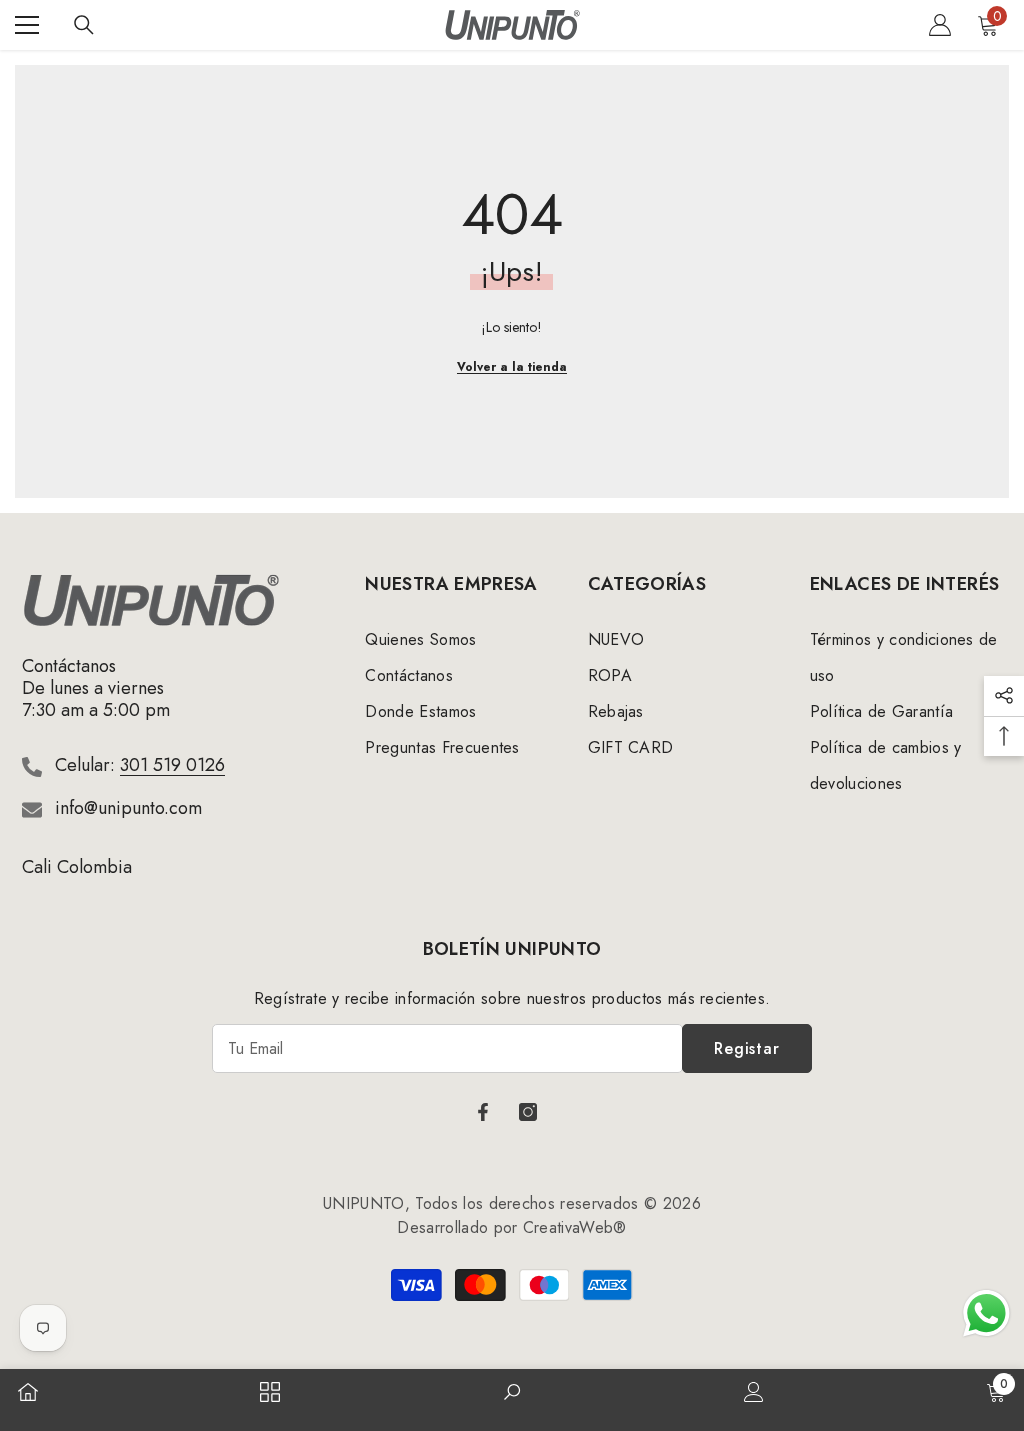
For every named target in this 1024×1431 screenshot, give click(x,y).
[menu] (27, 25)
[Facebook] (483, 1112)
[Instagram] (528, 1112)
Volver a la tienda (512, 367)
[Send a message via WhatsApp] (986, 1313)
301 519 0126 (172, 765)
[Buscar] (84, 25)
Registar (746, 1048)
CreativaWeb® (575, 1227)
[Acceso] (940, 25)
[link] (512, 1394)
